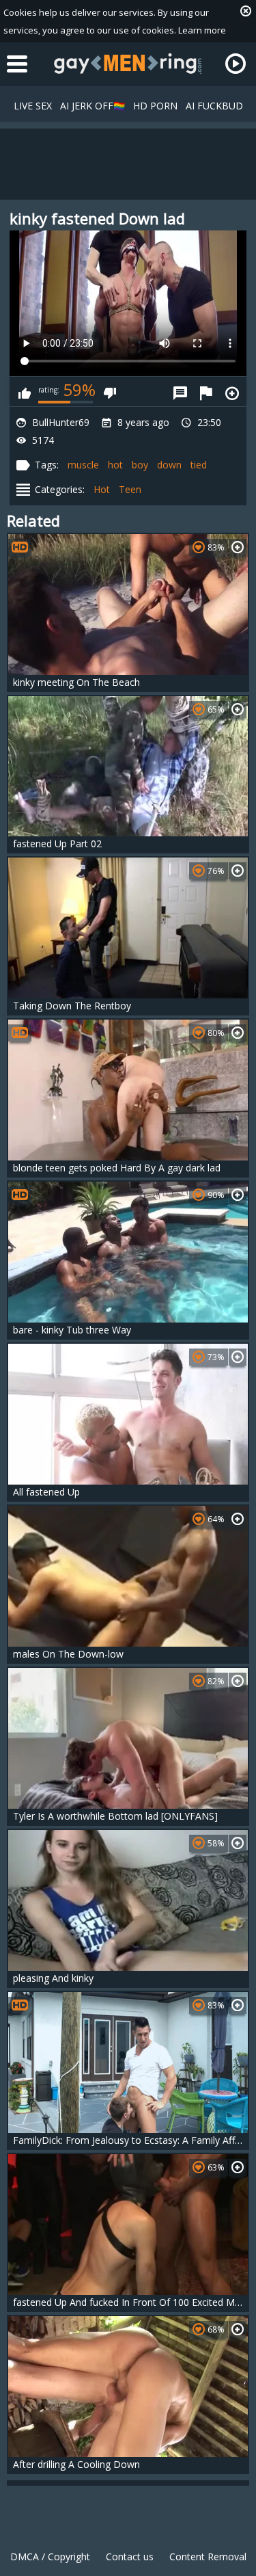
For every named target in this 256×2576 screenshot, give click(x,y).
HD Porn (155, 106)
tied (199, 465)
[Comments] (180, 391)
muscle (83, 465)
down (169, 465)
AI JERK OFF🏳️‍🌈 (93, 106)
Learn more (202, 30)
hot (115, 465)
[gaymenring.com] (128, 64)
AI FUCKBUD (214, 106)
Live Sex (33, 106)
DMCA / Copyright (50, 2557)
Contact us (130, 2557)
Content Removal (208, 2557)
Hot (102, 489)
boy (140, 465)
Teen (130, 489)
